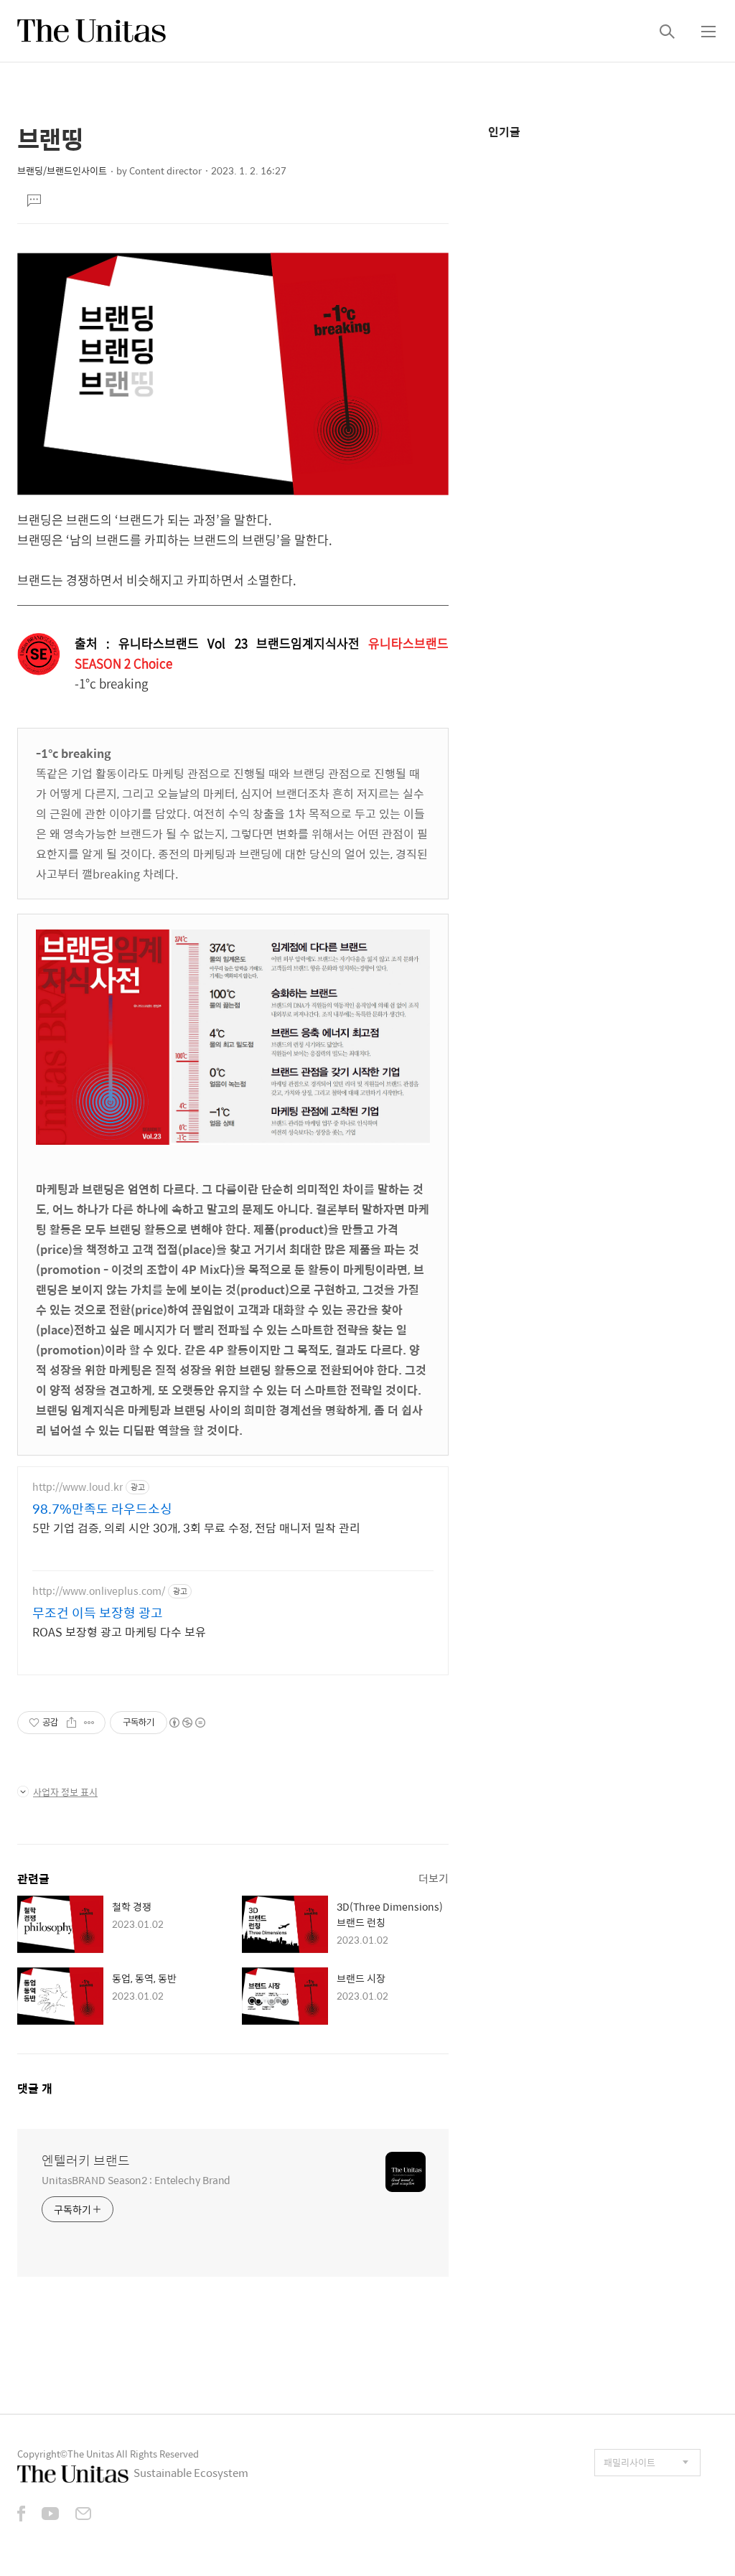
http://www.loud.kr (78, 1487)
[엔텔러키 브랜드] (92, 31)
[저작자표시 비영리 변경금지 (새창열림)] (187, 1723)
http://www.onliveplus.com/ (99, 1591)
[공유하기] (71, 1723)
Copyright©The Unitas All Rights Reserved (108, 2454)
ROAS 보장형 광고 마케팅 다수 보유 (119, 1631)
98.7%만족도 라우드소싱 (102, 1509)
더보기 (434, 1878)
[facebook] (21, 2515)
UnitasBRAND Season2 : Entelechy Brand (136, 2179)
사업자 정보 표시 (65, 1792)
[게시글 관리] (89, 1723)
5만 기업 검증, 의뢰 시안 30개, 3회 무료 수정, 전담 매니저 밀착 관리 (196, 1527)
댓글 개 (35, 2088)
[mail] (83, 2515)
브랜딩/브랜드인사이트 (62, 170)
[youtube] (50, 2515)
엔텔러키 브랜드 (86, 2160)
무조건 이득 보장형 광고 (98, 1613)
